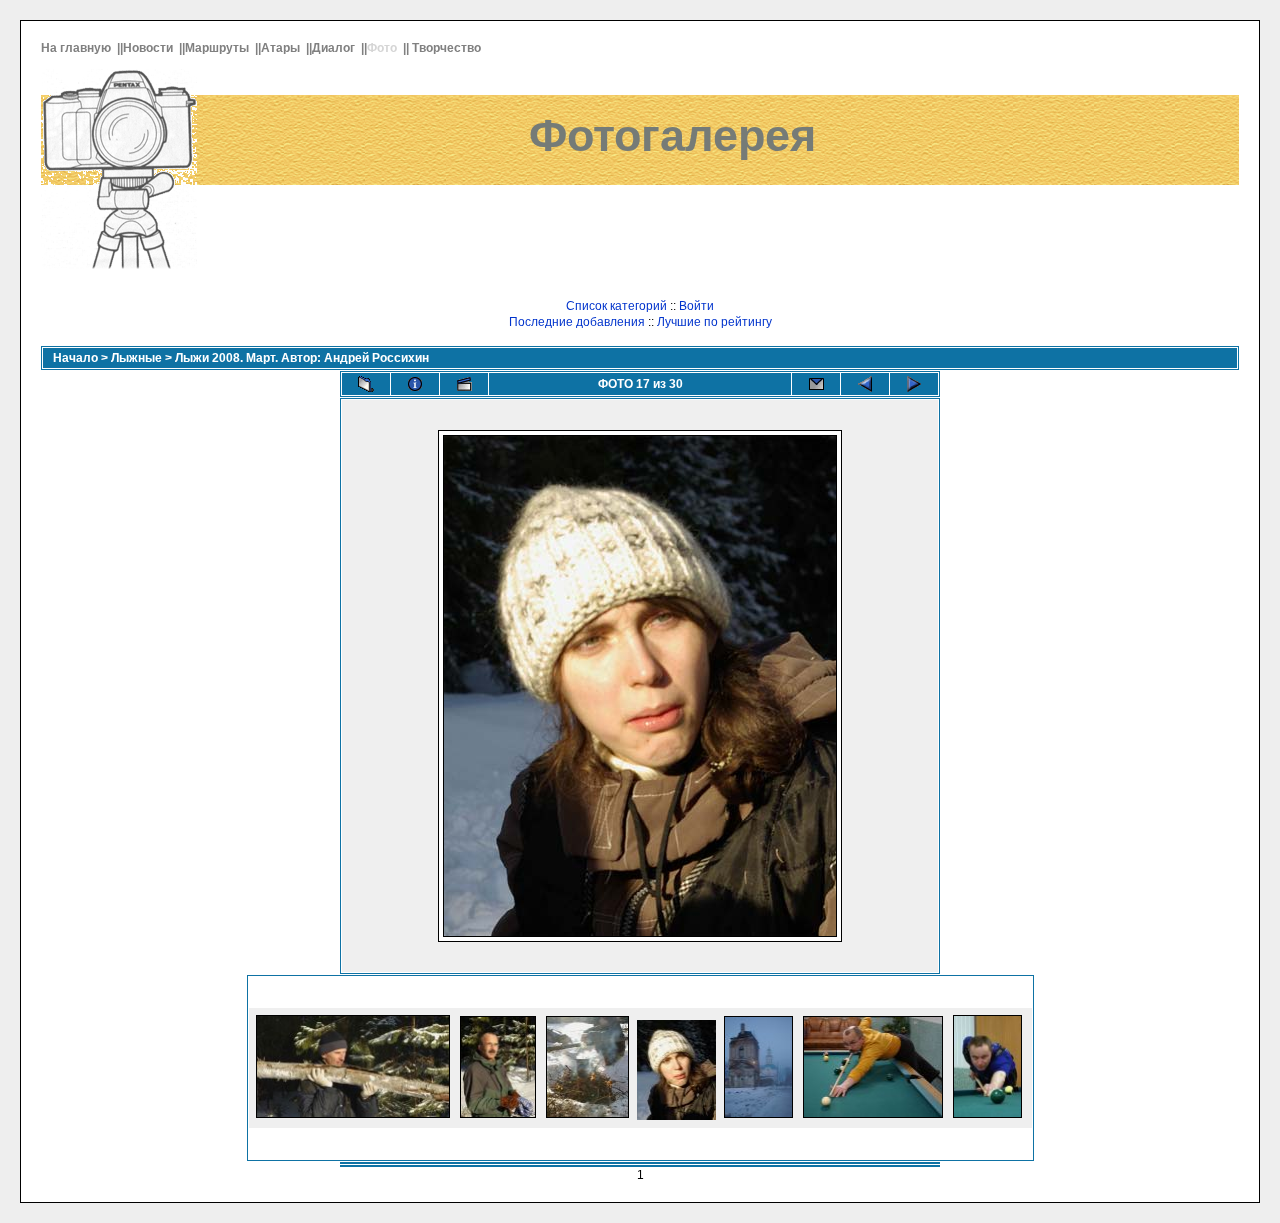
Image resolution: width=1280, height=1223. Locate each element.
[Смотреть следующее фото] (914, 384)
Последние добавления (577, 322)
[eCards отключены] (816, 384)
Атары (282, 48)
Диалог (335, 48)
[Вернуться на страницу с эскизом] (366, 384)
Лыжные (136, 358)
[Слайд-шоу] (464, 384)
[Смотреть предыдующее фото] (865, 384)
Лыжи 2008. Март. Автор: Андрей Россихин (302, 358)
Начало (75, 358)
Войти (696, 306)
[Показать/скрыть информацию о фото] (415, 384)
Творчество (448, 48)
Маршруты (218, 48)
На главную (77, 48)
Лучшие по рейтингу (714, 322)
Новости (149, 48)
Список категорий (616, 306)
